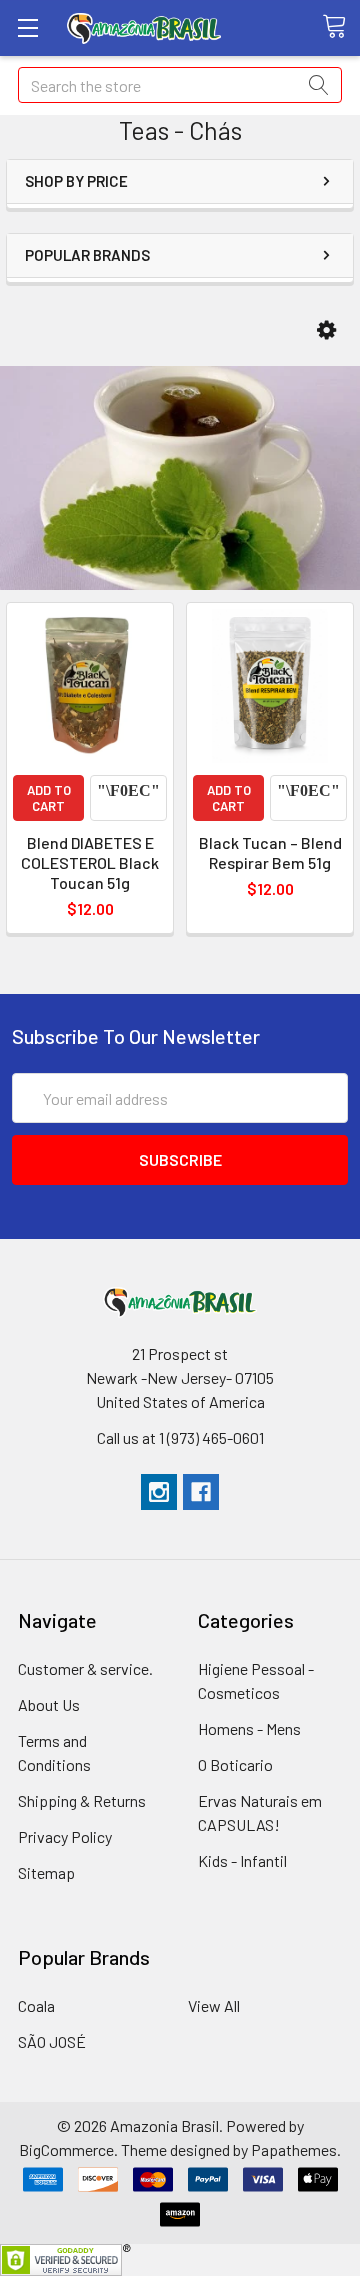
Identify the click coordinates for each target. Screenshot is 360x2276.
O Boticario (235, 1764)
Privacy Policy (65, 1836)
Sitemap (46, 1872)
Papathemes (294, 2149)
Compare (128, 798)
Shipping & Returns (82, 1800)
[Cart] (341, 27)
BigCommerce (66, 2149)
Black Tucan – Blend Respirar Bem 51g (270, 852)
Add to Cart (49, 798)
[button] (326, 330)
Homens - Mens (249, 1728)
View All (214, 2005)
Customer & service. (85, 1668)
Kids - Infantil (242, 1860)
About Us (49, 1704)
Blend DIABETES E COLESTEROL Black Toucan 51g (90, 862)
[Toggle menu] (27, 27)
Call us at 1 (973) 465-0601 (180, 1437)
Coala (36, 2005)
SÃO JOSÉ (52, 2041)
